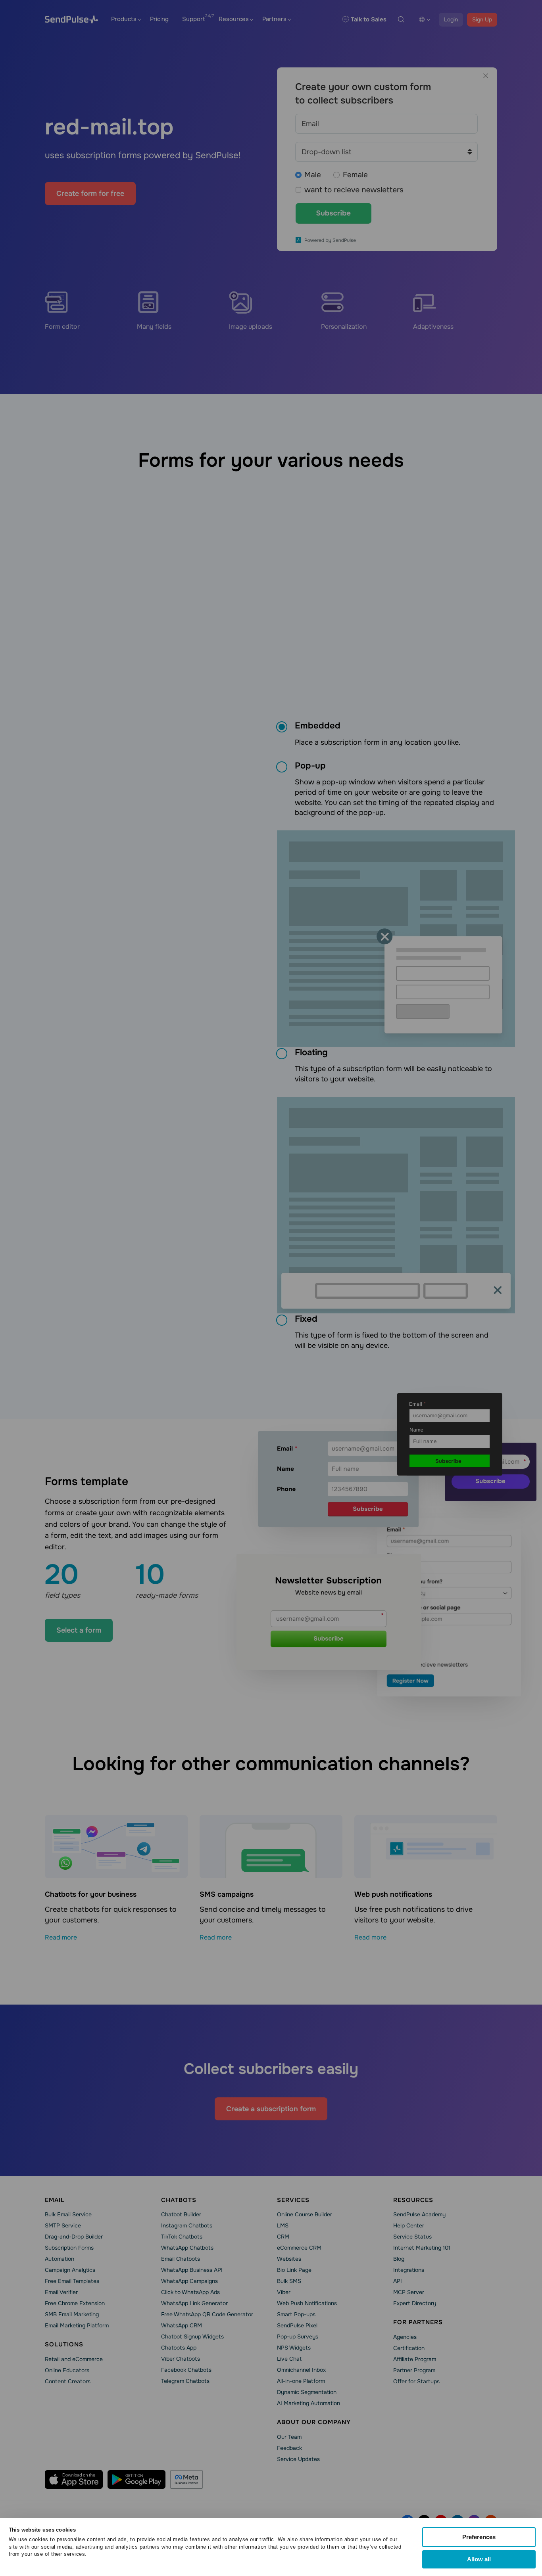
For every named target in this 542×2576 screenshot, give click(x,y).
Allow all (479, 2559)
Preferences (479, 2537)
